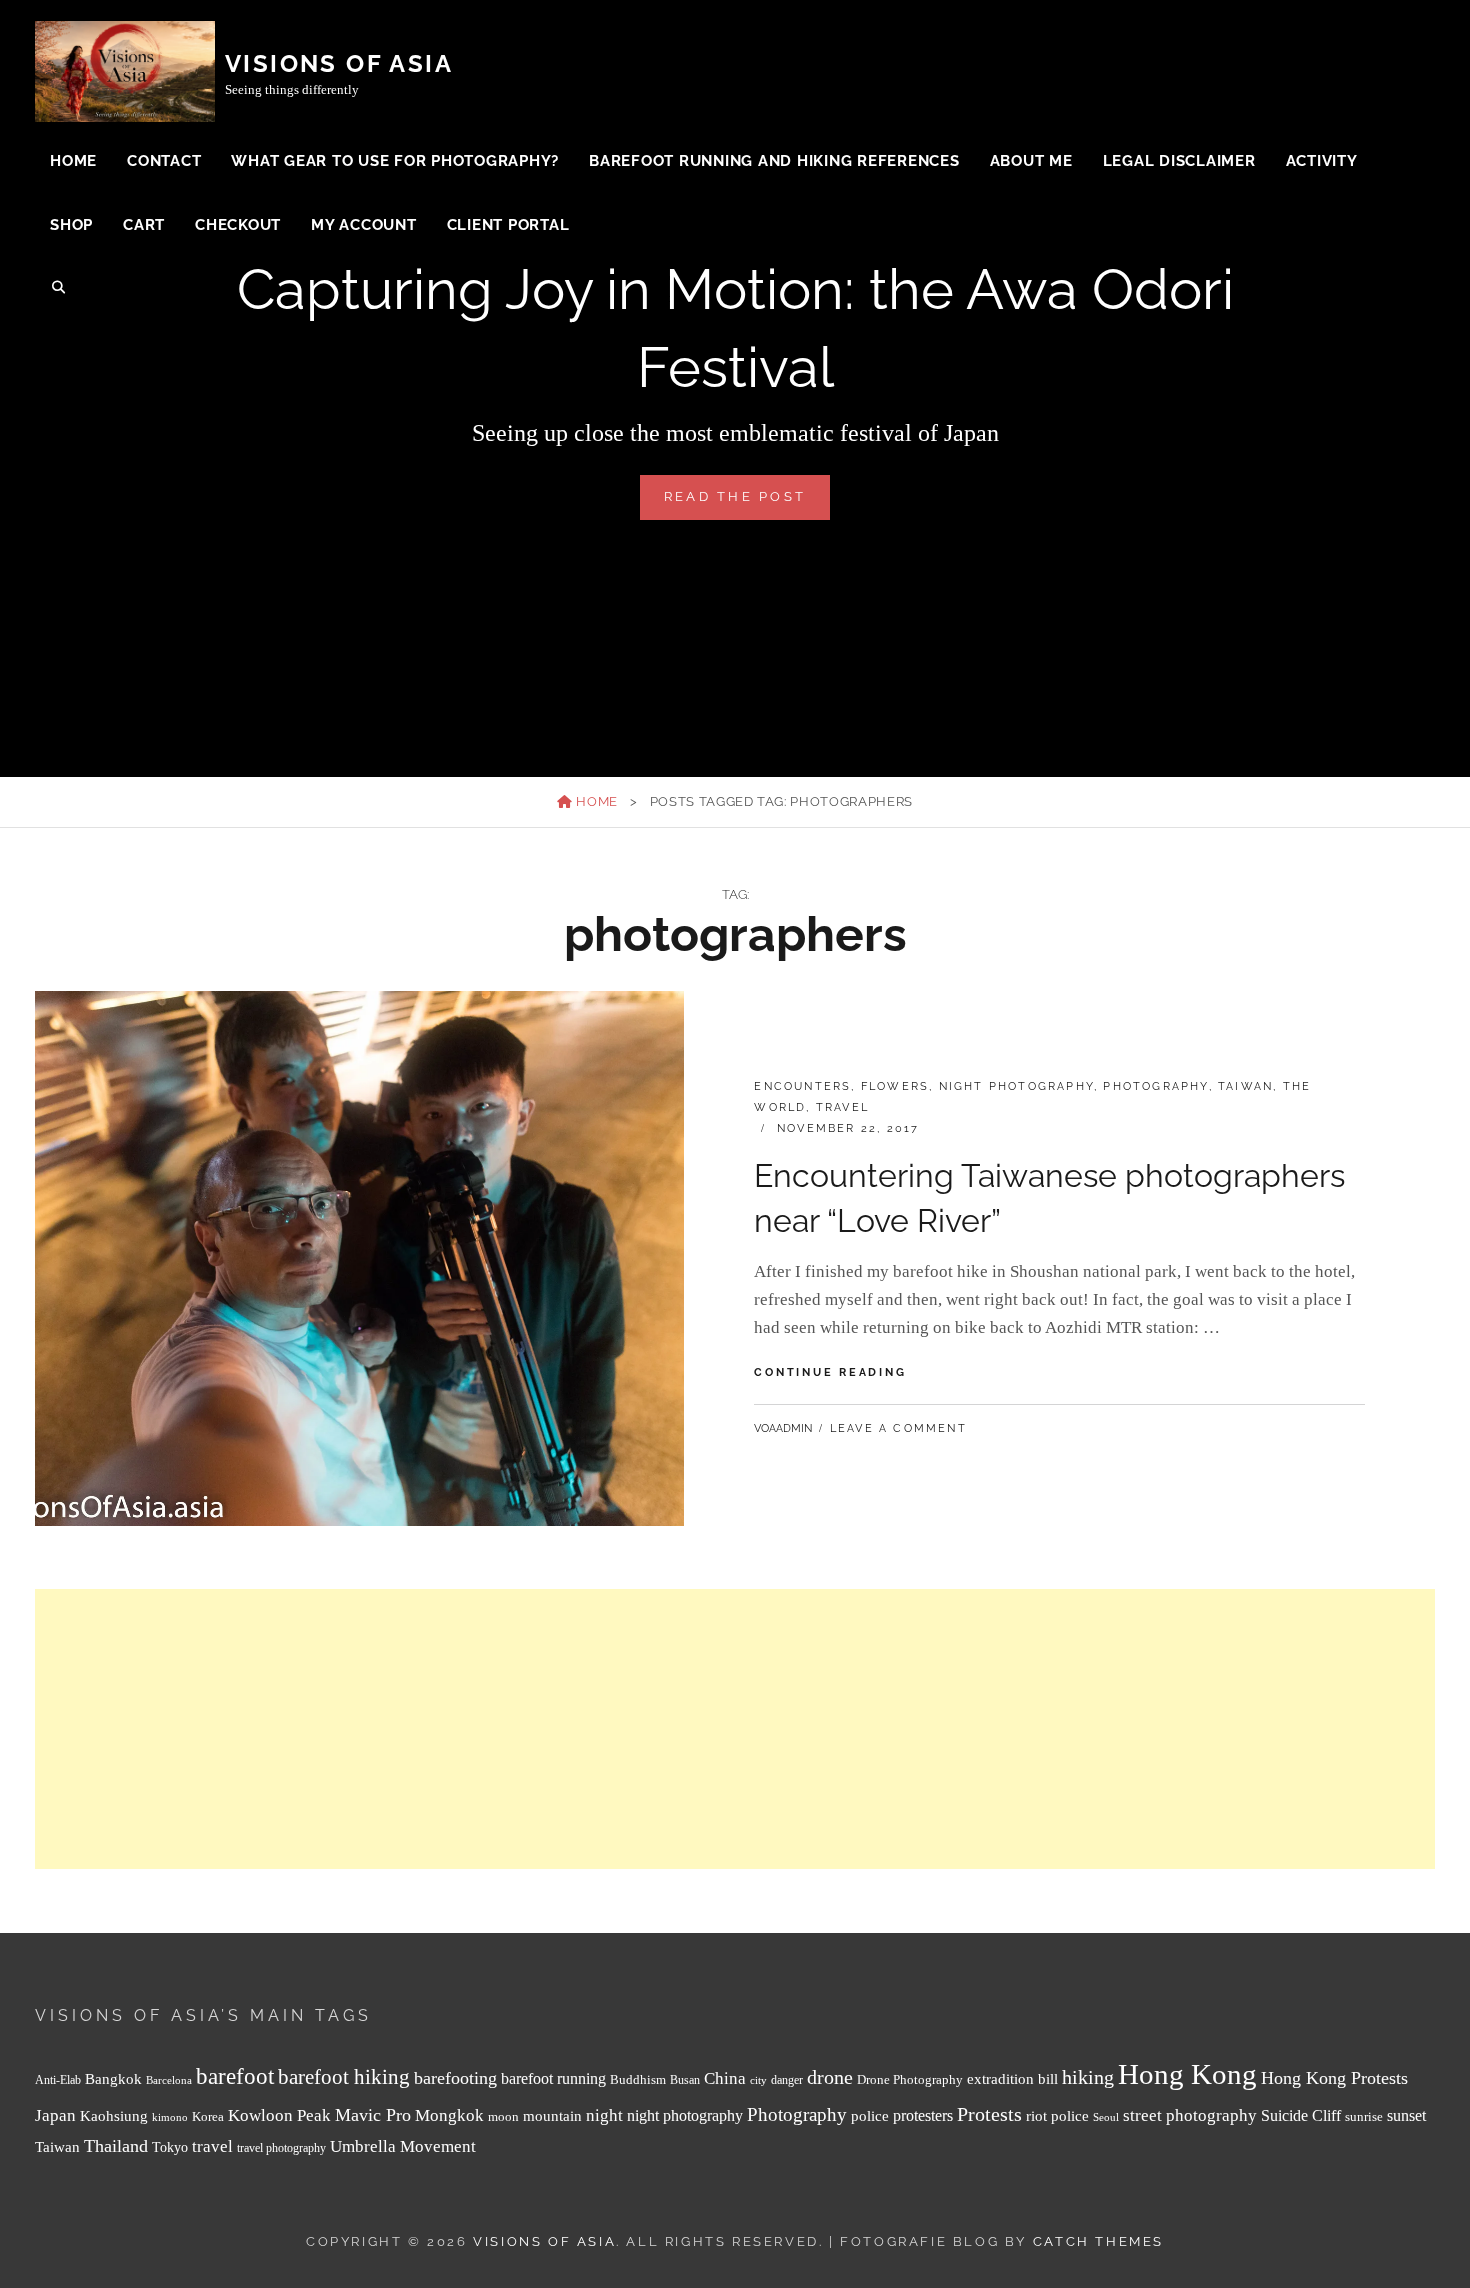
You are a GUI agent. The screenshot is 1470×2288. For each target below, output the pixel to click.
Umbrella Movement (403, 2146)
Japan (55, 2115)
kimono (170, 2117)
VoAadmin (783, 1428)
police (870, 2116)
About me (1031, 161)
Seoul (1106, 2117)
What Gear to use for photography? (395, 161)
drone (830, 2077)
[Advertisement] (635, 1729)
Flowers (895, 1086)
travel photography (281, 2148)
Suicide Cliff (1301, 2115)
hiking (1088, 2077)
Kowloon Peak (279, 2115)
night (604, 2115)
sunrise (1364, 2116)
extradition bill (1012, 2079)
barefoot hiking (344, 2077)
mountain (552, 2115)
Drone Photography (910, 2079)
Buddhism (638, 2080)
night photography (685, 2115)
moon (503, 2117)
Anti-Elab (58, 2080)
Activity (1322, 161)
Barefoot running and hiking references (774, 161)
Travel (842, 1107)
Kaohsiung (114, 2115)
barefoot (235, 2076)
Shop (71, 225)
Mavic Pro (373, 2115)
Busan (685, 2080)
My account (364, 225)
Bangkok (113, 2079)
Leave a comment (898, 1428)
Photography (1155, 1086)
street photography (1190, 2115)
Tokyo (170, 2147)
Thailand (116, 2146)
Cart (144, 225)
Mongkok (449, 2115)
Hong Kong (1187, 2074)
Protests (989, 2114)
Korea (208, 2116)
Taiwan (1245, 1086)
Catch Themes (1098, 2241)
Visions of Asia (339, 63)
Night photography (1016, 1086)
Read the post (747, 504)
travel (212, 2146)
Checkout (238, 225)
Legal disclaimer (1179, 161)
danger (787, 2080)
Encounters (802, 1086)
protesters (923, 2115)
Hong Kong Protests (1334, 2078)
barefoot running (553, 2078)
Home (73, 161)
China (725, 2078)
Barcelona (169, 2080)
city (758, 2080)
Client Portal (508, 225)
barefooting (455, 2078)
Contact (164, 161)
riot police (1057, 2116)
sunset (1406, 2115)
